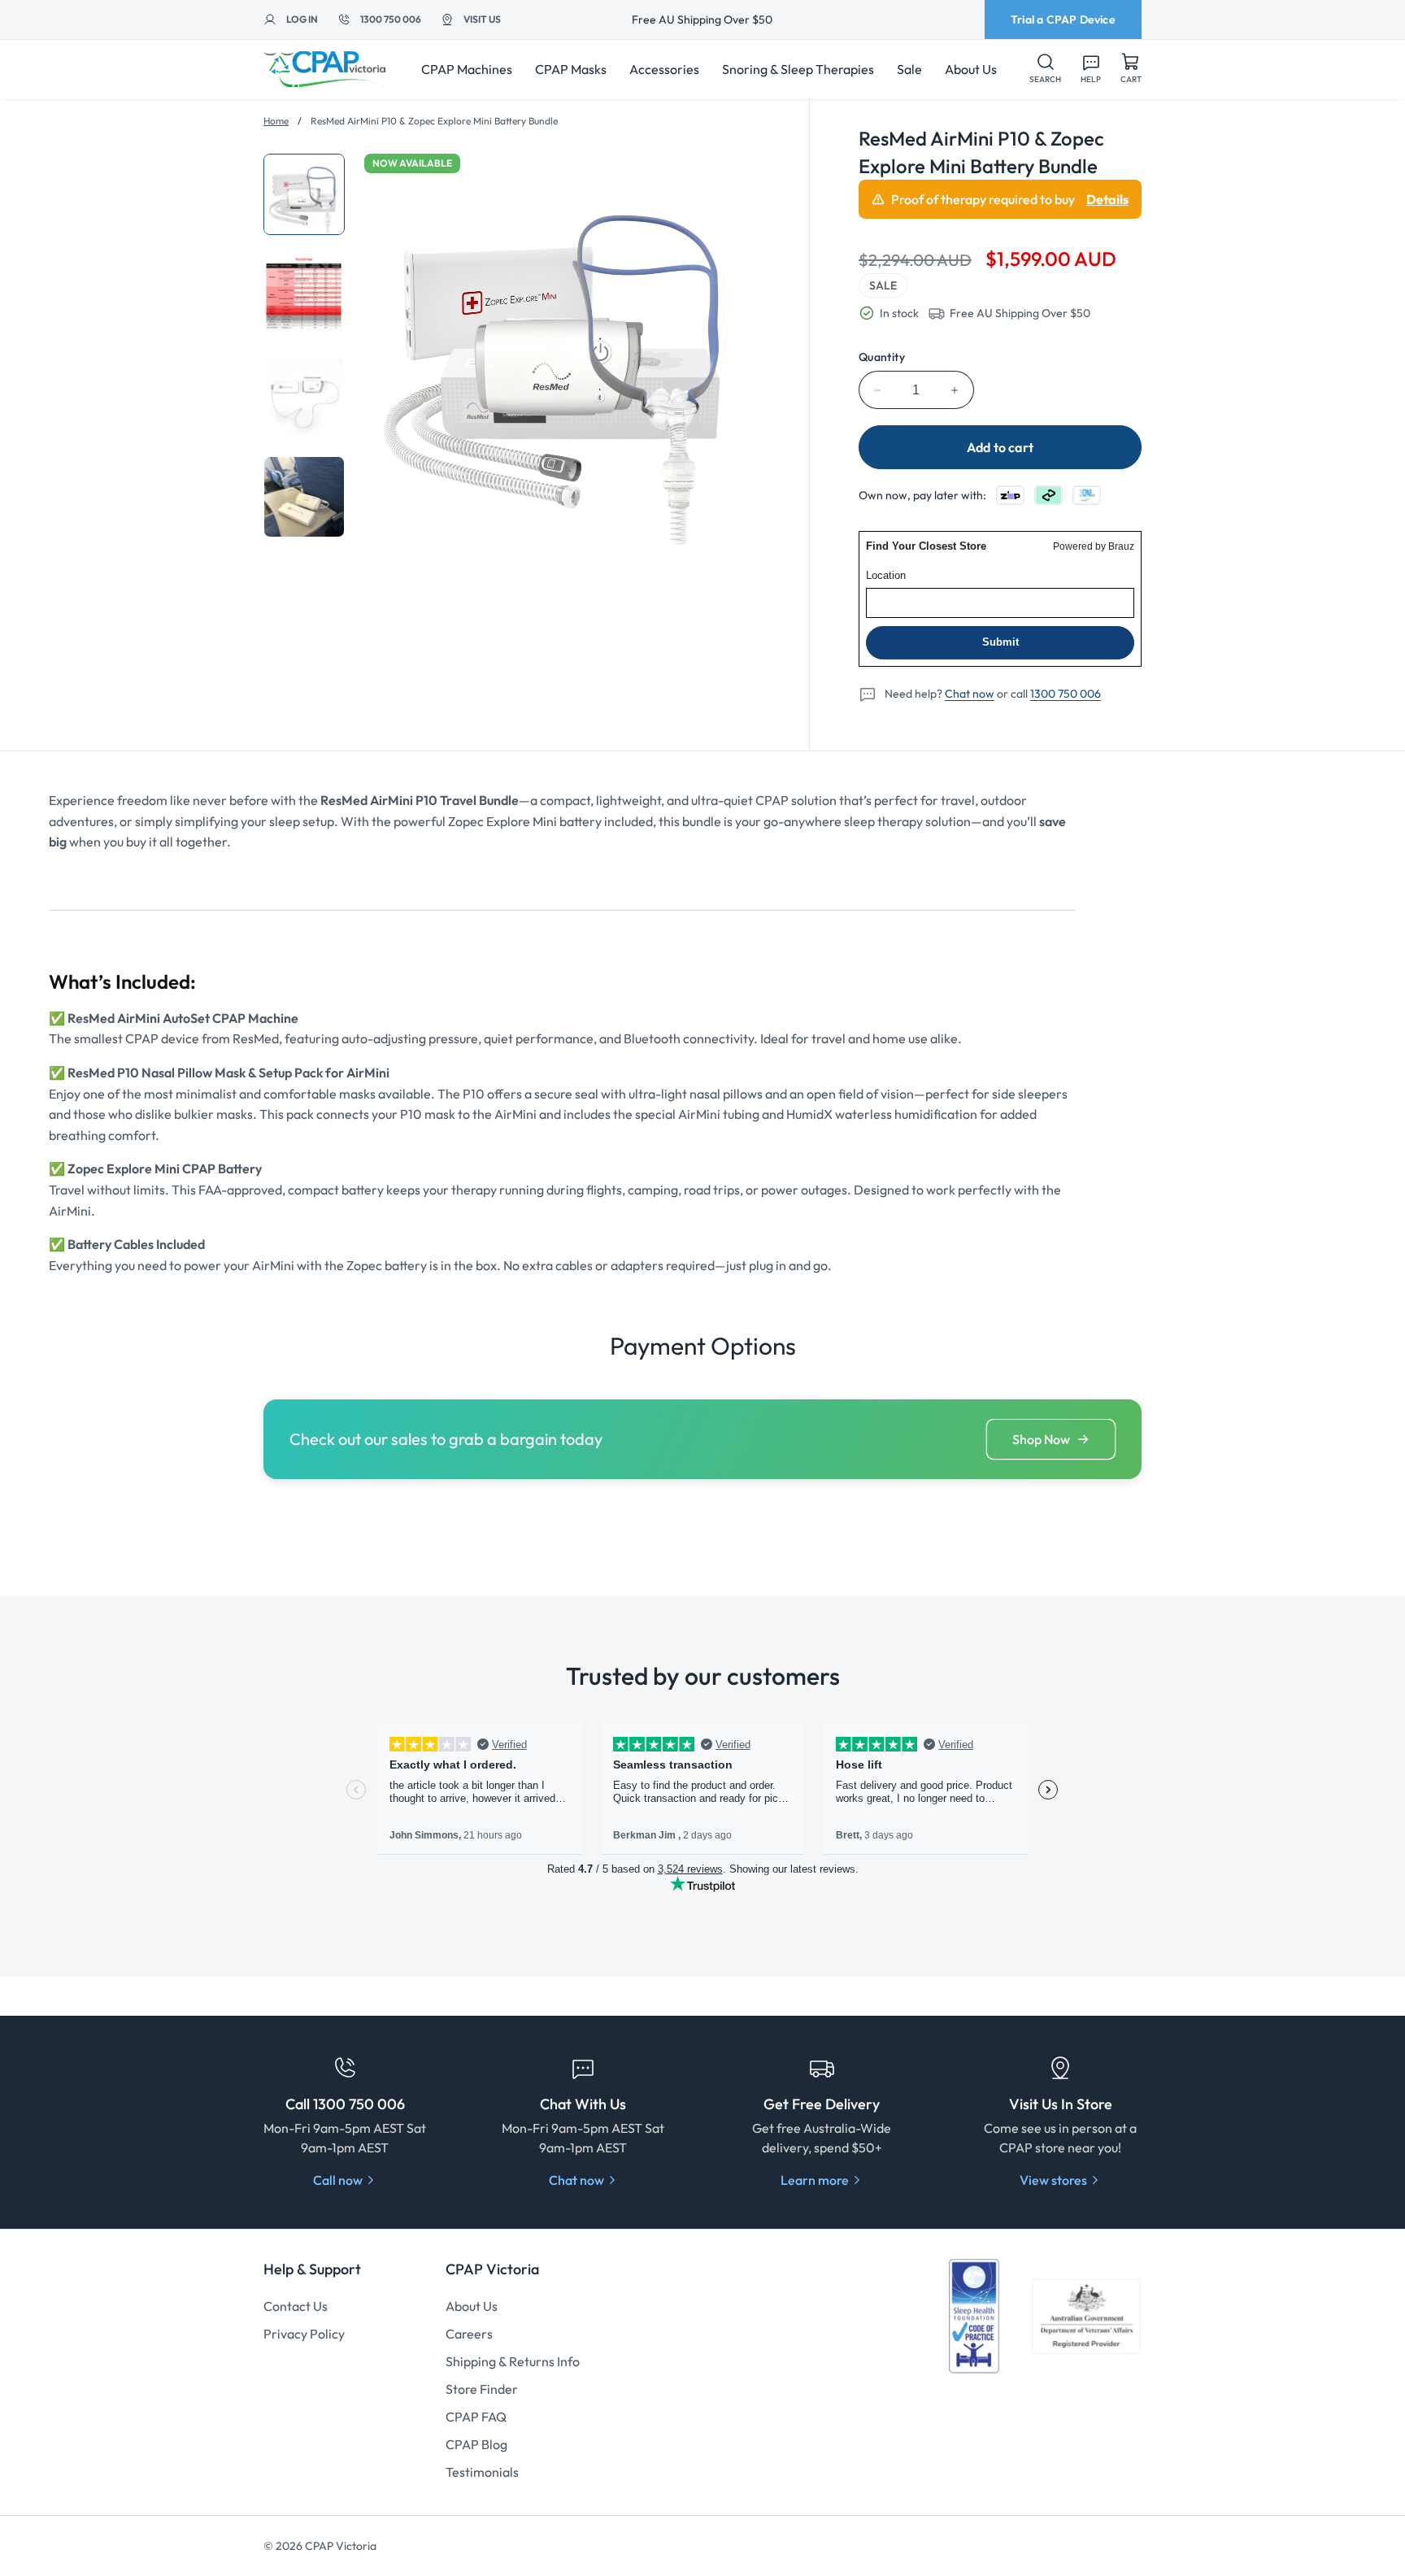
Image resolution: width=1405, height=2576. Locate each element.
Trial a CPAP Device (1063, 20)
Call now (338, 2180)
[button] (1045, 69)
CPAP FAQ (476, 2417)
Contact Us (296, 2306)
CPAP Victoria (341, 2546)
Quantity (882, 357)
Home (276, 121)
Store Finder (482, 2389)
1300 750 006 (1066, 694)
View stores (1053, 2180)
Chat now (970, 694)
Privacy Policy (304, 2334)
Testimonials (482, 2472)
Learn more (815, 2180)
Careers (469, 2334)
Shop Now (1041, 1439)
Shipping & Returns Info (513, 2361)
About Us (472, 2306)
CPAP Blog (476, 2444)
